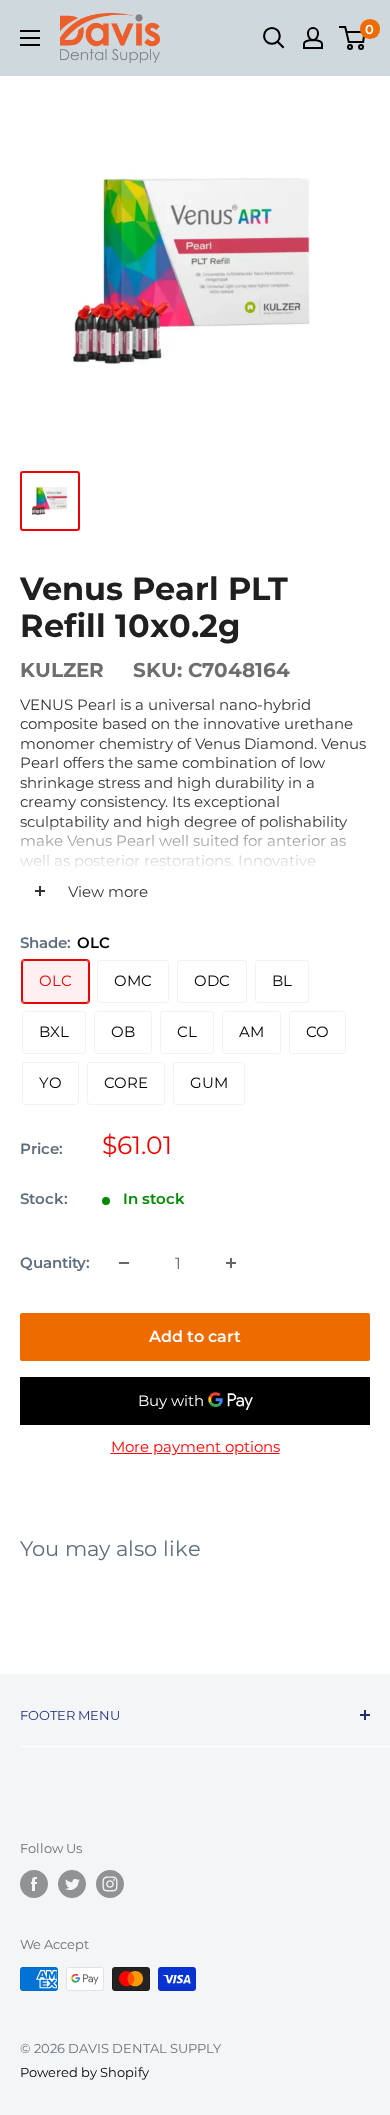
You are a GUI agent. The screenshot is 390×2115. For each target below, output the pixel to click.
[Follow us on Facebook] (34, 1884)
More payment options (195, 1446)
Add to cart (195, 1336)
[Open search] (274, 38)
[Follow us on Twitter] (72, 1884)
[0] (353, 38)
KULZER (62, 670)
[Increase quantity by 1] (231, 1263)
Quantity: (55, 1262)
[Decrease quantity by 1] (124, 1263)
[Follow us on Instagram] (110, 1884)
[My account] (313, 38)
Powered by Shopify (84, 2072)
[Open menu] (30, 38)
